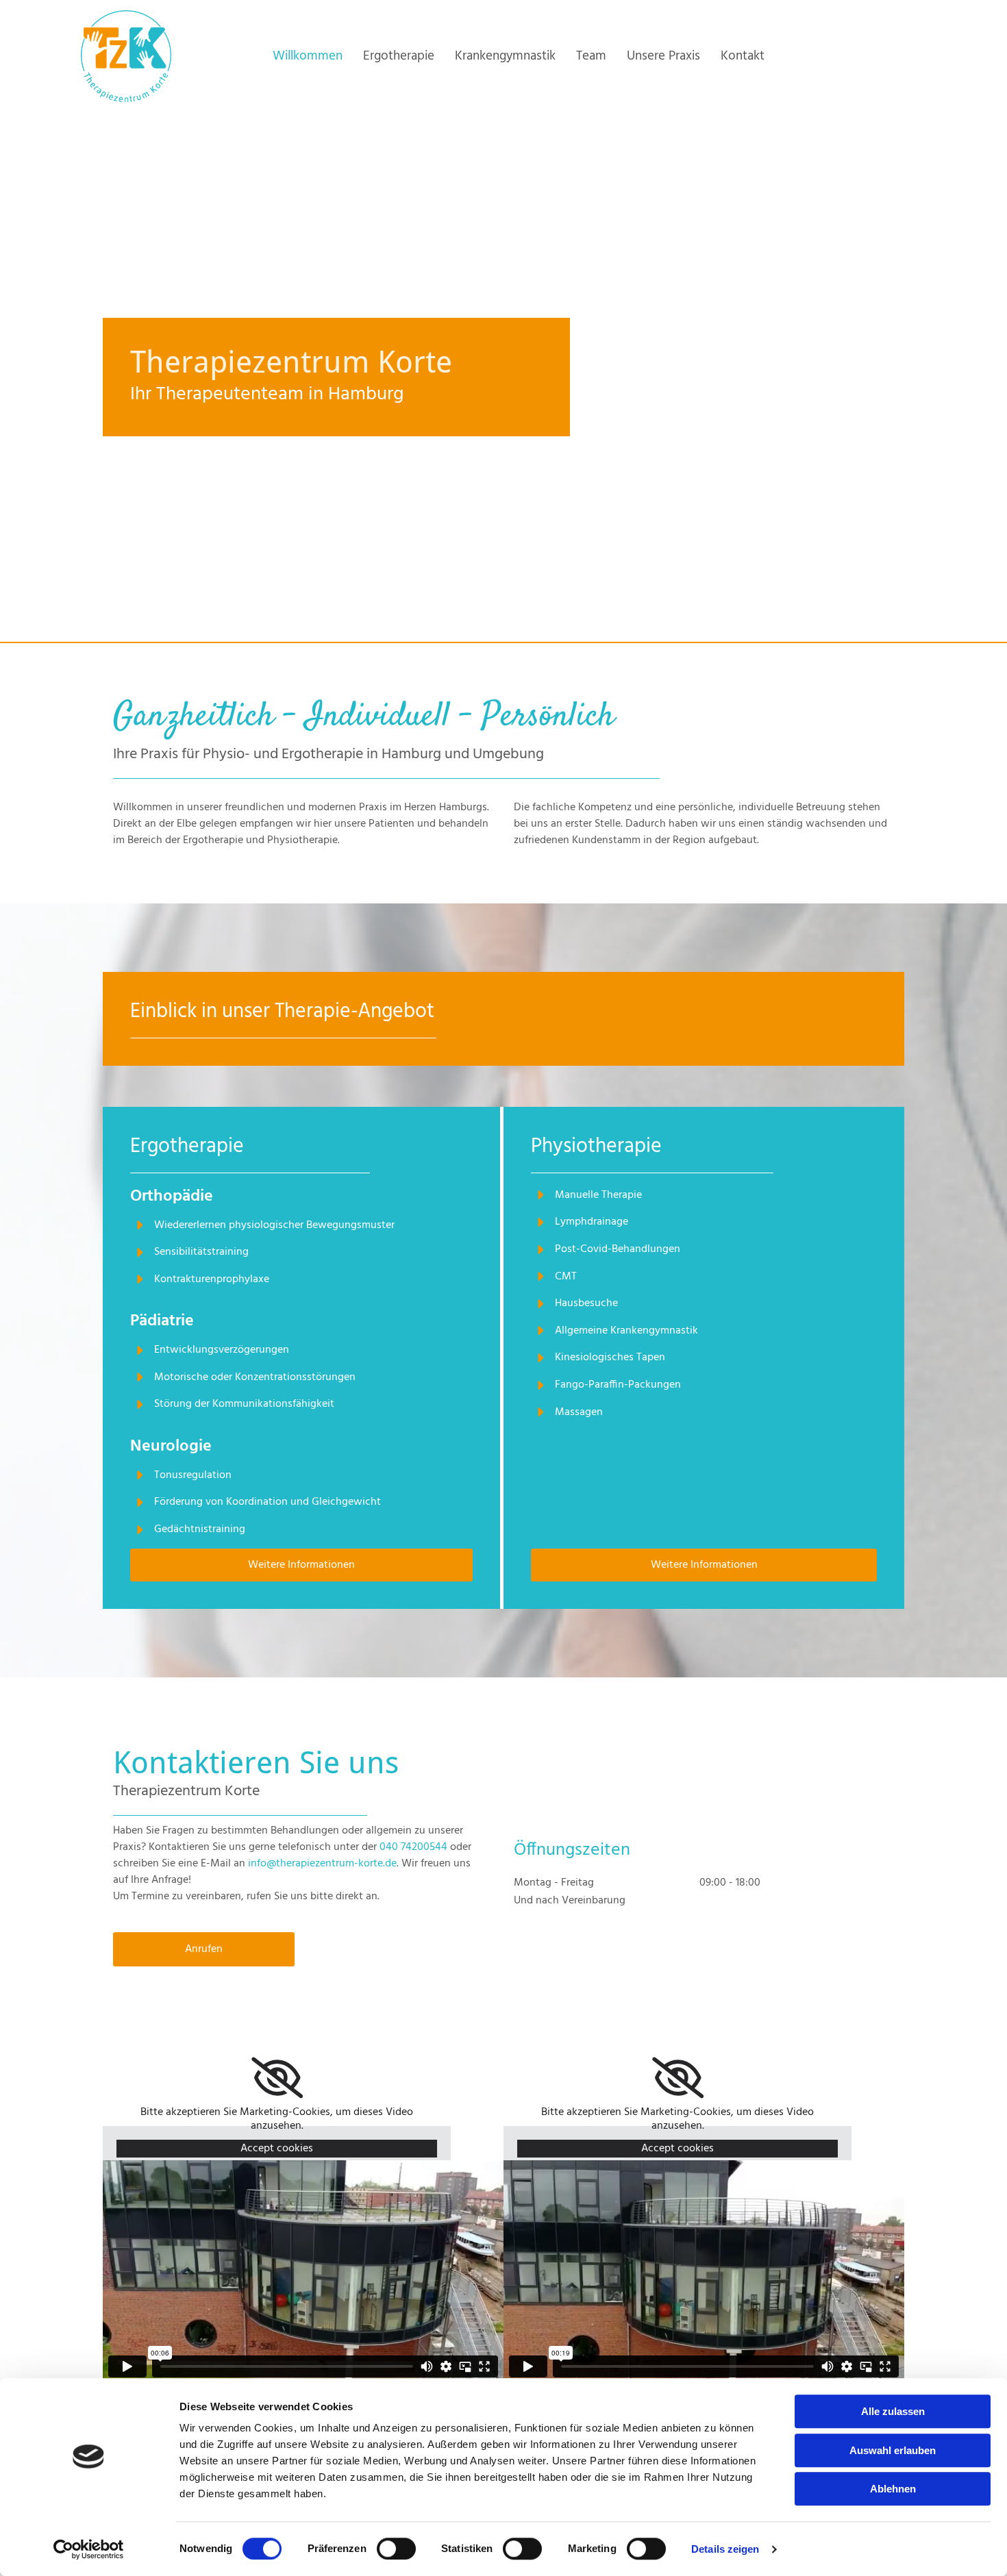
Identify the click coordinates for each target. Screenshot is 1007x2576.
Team (591, 56)
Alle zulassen (893, 2411)
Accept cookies (277, 2149)
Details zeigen (725, 2549)
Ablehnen (893, 2489)
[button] (301, 1565)
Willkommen (308, 56)
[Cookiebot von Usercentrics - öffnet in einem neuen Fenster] (89, 2549)
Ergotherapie (399, 56)
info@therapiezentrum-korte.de (322, 1864)
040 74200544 (413, 1847)
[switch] (396, 2549)
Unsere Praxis (663, 56)
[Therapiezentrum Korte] (126, 56)
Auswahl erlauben (893, 2450)
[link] (277, 2078)
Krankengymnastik (505, 56)
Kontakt (743, 56)
